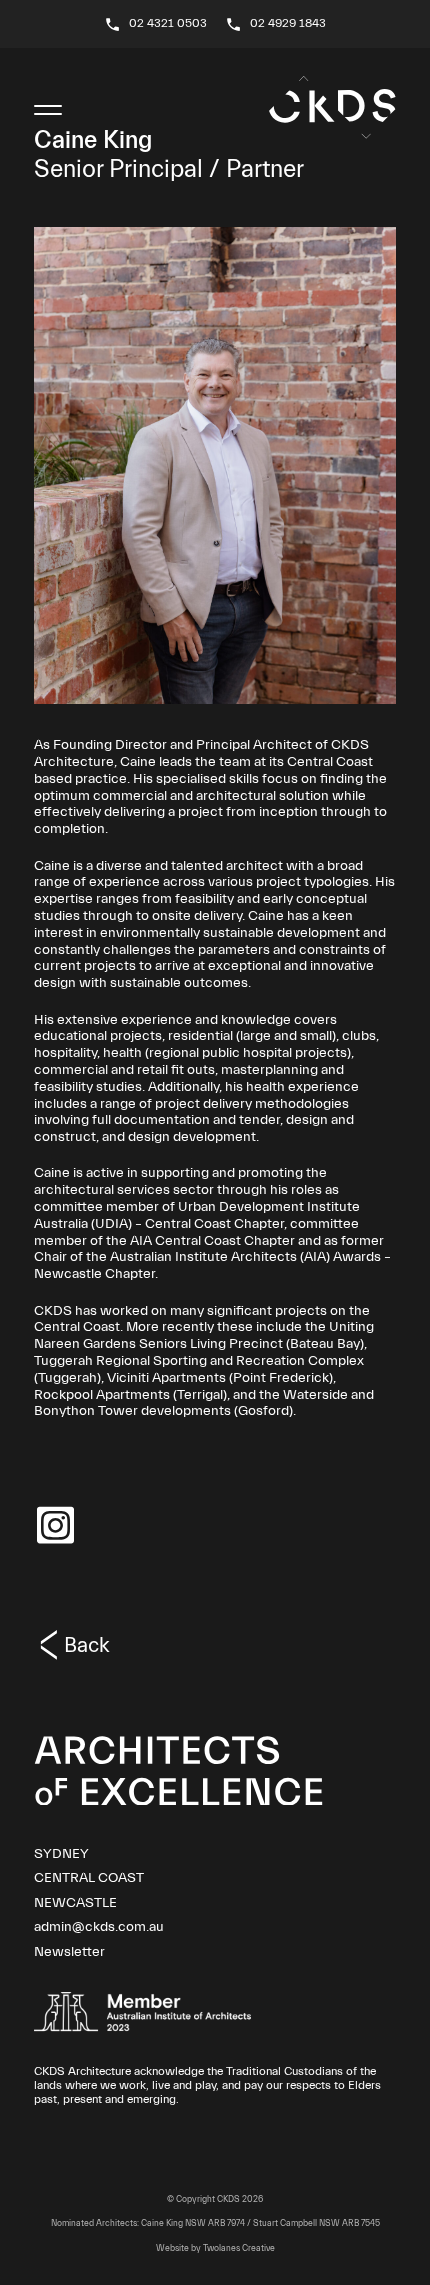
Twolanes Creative (239, 2248)
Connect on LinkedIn (55, 1525)
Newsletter (69, 1952)
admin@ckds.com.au (99, 1927)
